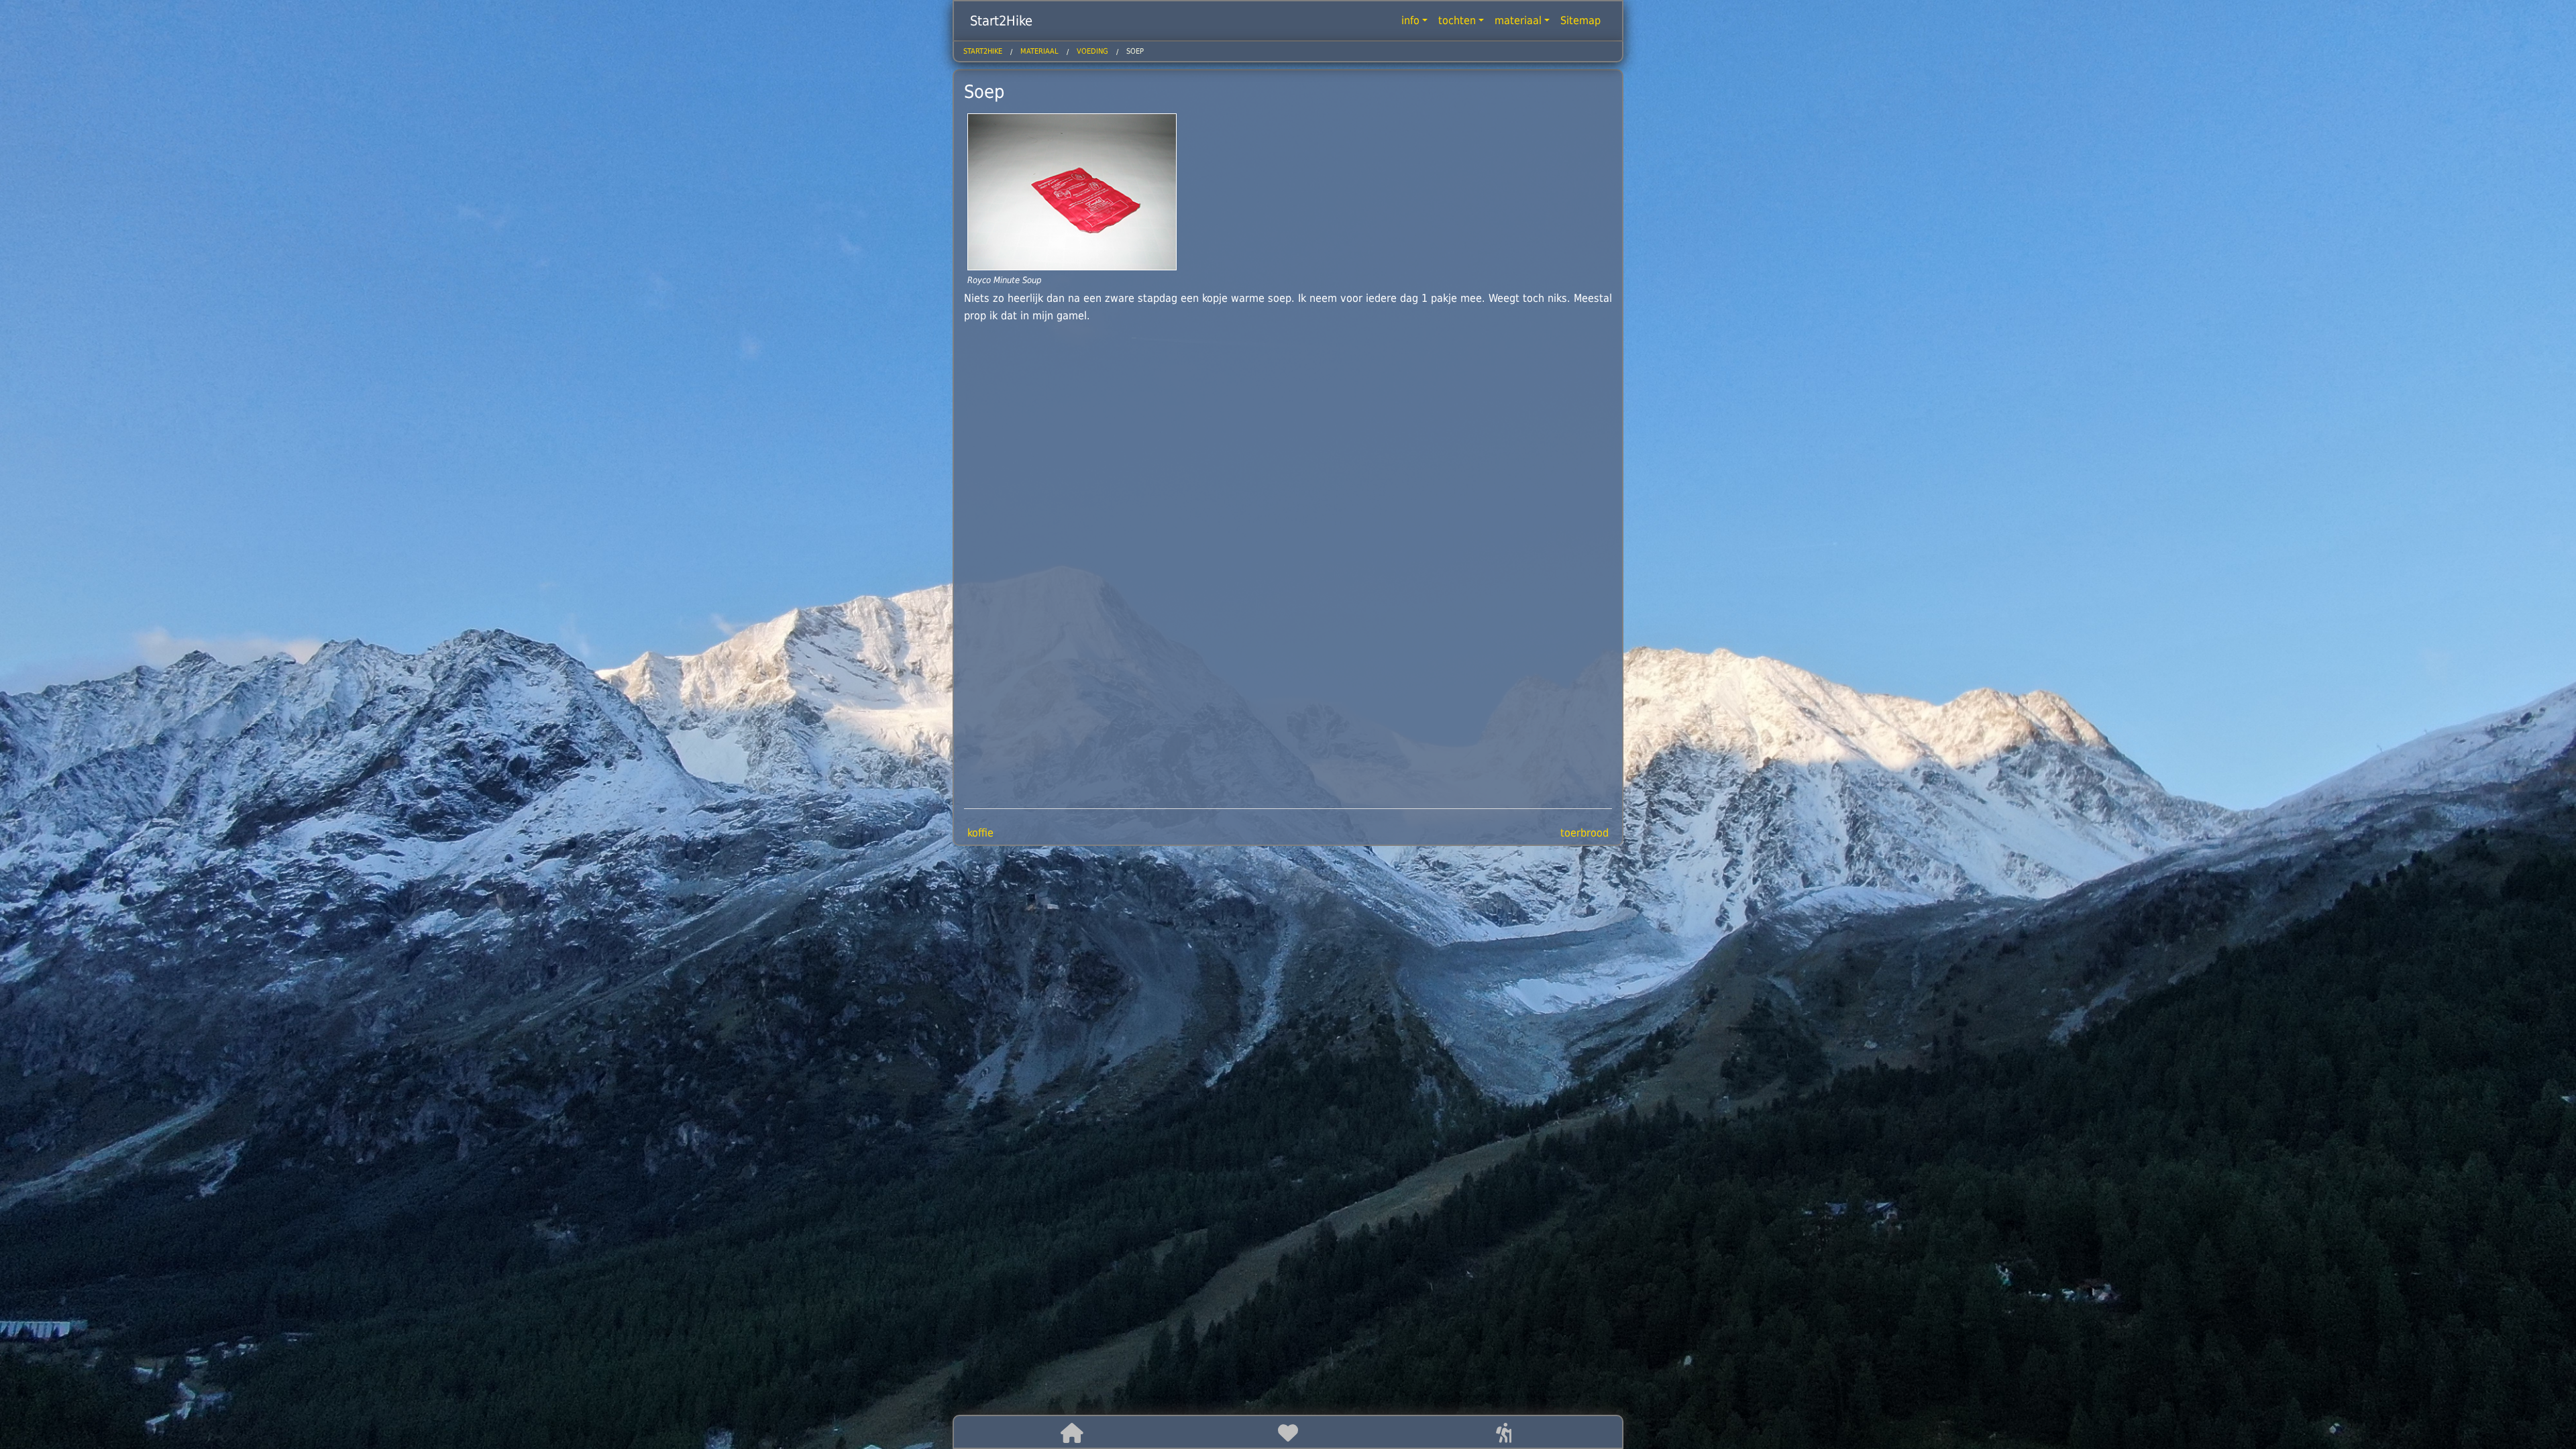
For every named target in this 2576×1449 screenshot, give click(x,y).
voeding (1092, 51)
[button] (1072, 1433)
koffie (980, 833)
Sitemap (1580, 20)
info (1410, 20)
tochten (1457, 20)
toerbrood (1585, 833)
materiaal (1518, 20)
